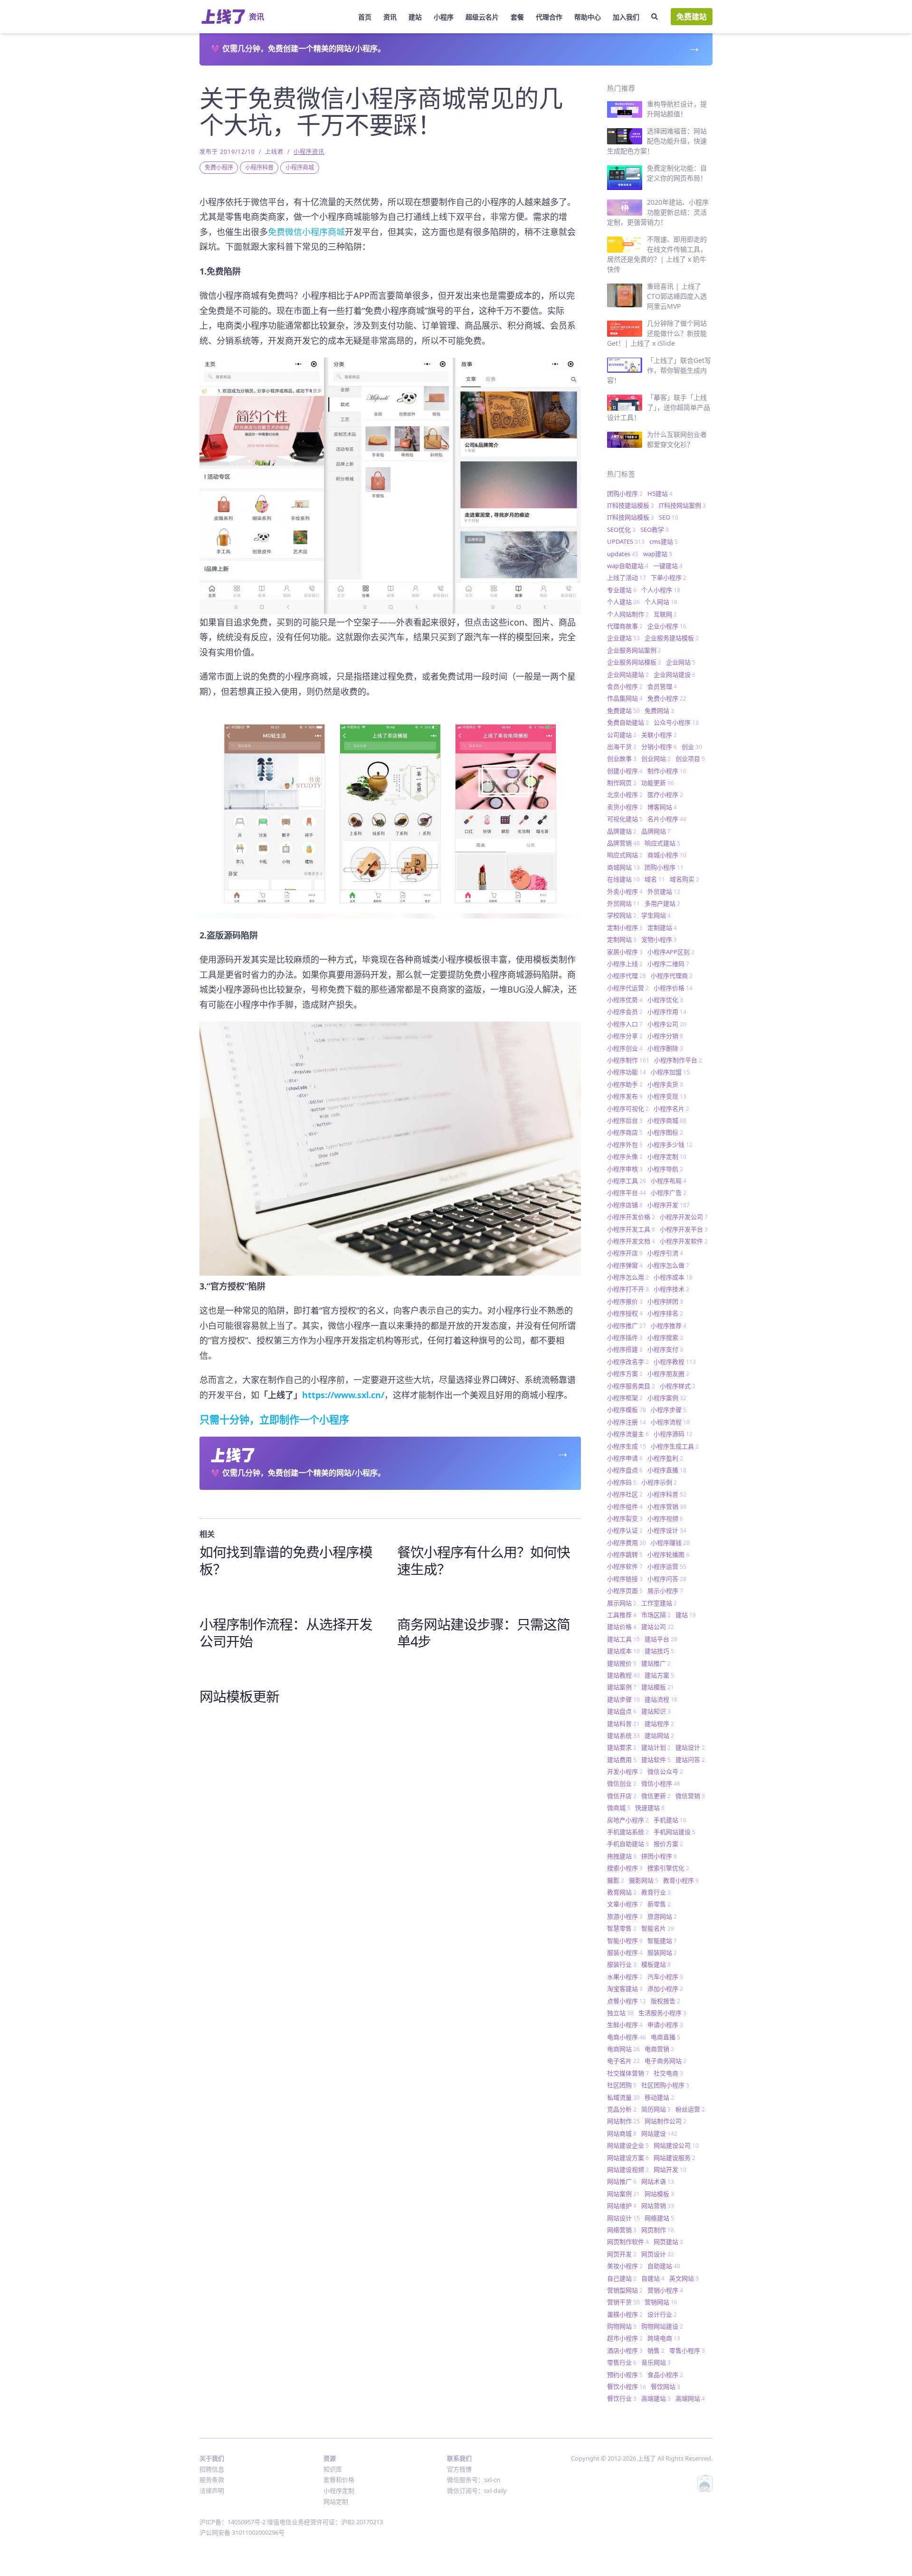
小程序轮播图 (668, 1554)
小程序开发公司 (684, 1217)
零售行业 (622, 2362)
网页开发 (622, 2254)
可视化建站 (625, 819)
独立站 (620, 2013)
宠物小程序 (659, 939)
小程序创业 (625, 1048)
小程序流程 (670, 1422)
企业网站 (681, 662)
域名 (655, 879)
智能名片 (658, 1928)
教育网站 (622, 1892)
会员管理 (662, 686)
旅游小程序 (625, 1916)
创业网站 (656, 758)
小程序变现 (667, 1096)
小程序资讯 (309, 152)
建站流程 (661, 1699)
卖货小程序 (625, 807)
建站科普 (623, 1724)
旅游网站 (662, 1916)
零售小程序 (687, 2350)
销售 (656, 2350)
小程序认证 (625, 1530)
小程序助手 (625, 1084)
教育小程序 (681, 1880)
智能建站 (662, 1941)
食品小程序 (665, 2375)
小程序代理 (627, 975)
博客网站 (662, 807)
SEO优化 (621, 530)
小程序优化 (665, 1000)
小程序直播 (667, 1470)
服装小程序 (625, 1952)
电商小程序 (627, 2037)
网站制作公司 (665, 2121)
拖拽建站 (622, 1856)
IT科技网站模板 (631, 517)
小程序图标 (665, 1132)
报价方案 (668, 1844)
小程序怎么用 (628, 1277)
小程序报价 (625, 1301)
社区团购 (622, 2085)
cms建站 (664, 541)
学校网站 (622, 915)
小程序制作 (628, 1060)
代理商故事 (625, 626)
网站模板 (659, 2194)
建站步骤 (623, 1699)
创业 (692, 747)
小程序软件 (625, 1566)
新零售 (659, 1904)
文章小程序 (625, 1904)
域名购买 (684, 879)
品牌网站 (656, 831)
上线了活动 (627, 578)
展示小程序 (665, 1591)
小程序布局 (669, 1181)
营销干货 (623, 2302)
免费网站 (659, 710)
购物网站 (622, 2326)
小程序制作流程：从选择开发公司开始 (286, 1633)
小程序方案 (625, 1373)
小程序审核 (625, 1169)
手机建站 (670, 1820)
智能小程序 (625, 1941)
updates (623, 554)
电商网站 (623, 2049)
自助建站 (664, 2266)
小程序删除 (665, 1048)
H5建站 (660, 493)
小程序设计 (667, 1530)
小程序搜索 (665, 1337)
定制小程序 (625, 928)
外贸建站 (664, 891)
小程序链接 (625, 1579)
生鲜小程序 (625, 2025)
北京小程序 (625, 795)
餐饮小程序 (627, 2387)
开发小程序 (625, 1771)
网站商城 (622, 2133)
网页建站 (668, 2242)
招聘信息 (212, 2469)
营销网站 (661, 2302)
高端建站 (656, 2398)
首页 (365, 17)
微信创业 (622, 1783)
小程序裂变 (625, 1518)
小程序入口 (625, 1024)
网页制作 (658, 2230)
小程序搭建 (625, 1349)
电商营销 (659, 2049)
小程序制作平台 (678, 1060)
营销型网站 (625, 2290)
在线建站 (623, 879)
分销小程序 (659, 747)
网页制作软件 (628, 2242)
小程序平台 (627, 1193)
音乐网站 (656, 2362)
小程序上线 (625, 964)
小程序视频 (665, 1518)
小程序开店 (625, 1253)
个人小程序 (661, 590)
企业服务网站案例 (634, 650)
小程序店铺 (625, 1205)
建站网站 (659, 1735)
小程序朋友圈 (668, 1373)
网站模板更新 (239, 1696)
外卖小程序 (625, 891)
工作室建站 (659, 1603)
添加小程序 (665, 1989)
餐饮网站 (665, 2387)
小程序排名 (665, 1313)
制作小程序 (667, 771)
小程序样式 (678, 1386)
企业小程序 (667, 626)
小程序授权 (625, 1313)
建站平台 (661, 1639)
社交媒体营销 (628, 2073)
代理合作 (549, 17)
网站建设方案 (628, 2158)
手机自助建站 (628, 1844)
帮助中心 (588, 17)
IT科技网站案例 (682, 505)
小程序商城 (300, 167)
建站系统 (623, 1735)
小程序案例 (667, 1398)
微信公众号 (665, 1771)
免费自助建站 (628, 722)
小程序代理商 (672, 975)
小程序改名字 (628, 1362)
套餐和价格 (339, 2480)
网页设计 (658, 2254)
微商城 (619, 1808)
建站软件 (656, 1760)
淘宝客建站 (625, 1989)
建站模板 (658, 1687)
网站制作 (623, 2121)
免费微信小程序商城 (306, 232)
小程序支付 (665, 1349)
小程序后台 (625, 1120)
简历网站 (656, 2109)
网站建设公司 (676, 2145)
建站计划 (656, 1747)
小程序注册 (627, 1422)
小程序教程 (675, 1362)
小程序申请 (625, 1458)
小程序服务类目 (631, 1386)
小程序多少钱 (670, 1145)
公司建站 (622, 735)
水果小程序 (625, 1977)
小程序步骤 (669, 1410)
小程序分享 (625, 1036)
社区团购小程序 (665, 2085)
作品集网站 (625, 698)
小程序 (444, 17)
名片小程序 (667, 819)
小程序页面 (625, 1591)
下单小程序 (669, 578)
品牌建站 (622, 831)
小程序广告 (669, 1193)
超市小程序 (625, 2338)
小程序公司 (667, 1024)
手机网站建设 (674, 1832)
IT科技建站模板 (631, 505)
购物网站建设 (662, 2326)
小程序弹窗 (625, 1265)
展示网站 (622, 1603)
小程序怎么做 (668, 1265)
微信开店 (622, 1796)
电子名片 (623, 2061)
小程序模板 (627, 1410)
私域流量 (623, 2097)
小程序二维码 (668, 964)
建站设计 (690, 1747)
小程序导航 (665, 1169)
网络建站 (659, 2218)
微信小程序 (661, 1783)
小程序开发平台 (684, 1229)
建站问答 (690, 1760)
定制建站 (662, 928)
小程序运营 (667, 1566)
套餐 (517, 17)
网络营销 (622, 2230)
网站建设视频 (628, 2169)
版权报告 (665, 2001)
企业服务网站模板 (634, 662)
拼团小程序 (659, 1856)
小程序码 (622, 1482)
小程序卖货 (665, 1084)
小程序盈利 (665, 1458)
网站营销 (658, 2206)
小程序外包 (625, 1145)
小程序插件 (625, 1337)
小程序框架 (625, 1398)
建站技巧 (659, 1651)
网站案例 (623, 2194)
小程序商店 (625, 1132)
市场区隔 (656, 1615)
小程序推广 (627, 1326)
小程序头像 (625, 1156)
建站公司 (658, 1627)
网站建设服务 (674, 2158)
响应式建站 (662, 843)
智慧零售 (622, 1928)
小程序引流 (665, 1253)
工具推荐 (622, 1615)
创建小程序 (625, 771)
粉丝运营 (690, 2109)
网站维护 (622, 2206)
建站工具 (623, 1639)
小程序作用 (667, 1012)
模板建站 (656, 1964)
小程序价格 (673, 988)
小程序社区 (625, 1494)
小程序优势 (625, 1000)
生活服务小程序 (662, 2013)
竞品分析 (622, 2109)
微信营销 (690, 1796)
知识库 (333, 2469)
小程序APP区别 (671, 952)
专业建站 (622, 590)
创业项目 (690, 758)
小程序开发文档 (631, 1241)
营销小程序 (665, 2290)
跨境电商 (664, 2338)
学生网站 (656, 915)
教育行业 (656, 1892)
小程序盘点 (625, 1470)
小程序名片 (671, 1108)
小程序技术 (671, 1289)
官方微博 (459, 2469)
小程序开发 (669, 1205)
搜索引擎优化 (668, 1868)
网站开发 (670, 2169)
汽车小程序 (665, 1977)
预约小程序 (625, 2375)
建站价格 (622, 1627)
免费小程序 (219, 167)
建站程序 (659, 1724)
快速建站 (650, 1808)
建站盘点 (622, 1711)
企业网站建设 (674, 674)
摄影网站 (644, 1880)
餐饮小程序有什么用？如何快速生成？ (484, 1560)
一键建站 (668, 566)
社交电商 (668, 2073)
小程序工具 (627, 1181)
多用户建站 (662, 903)
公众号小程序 (676, 722)
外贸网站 (623, 903)
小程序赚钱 (670, 1543)
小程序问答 (667, 1579)
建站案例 (622, 1687)
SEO (669, 517)
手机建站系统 (628, 1832)
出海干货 (622, 747)
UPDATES (626, 541)
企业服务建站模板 (672, 638)
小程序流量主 (628, 1434)
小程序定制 (667, 1156)
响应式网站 (625, 855)
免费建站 (692, 17)
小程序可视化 (628, 1108)
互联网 (665, 614)
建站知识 (656, 1711)
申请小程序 (665, 2025)
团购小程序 (625, 493)
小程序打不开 (628, 1289)
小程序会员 (625, 1012)
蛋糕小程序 (625, 2314)
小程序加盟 (670, 1072)
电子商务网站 (665, 2061)
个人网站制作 (628, 614)
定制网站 (622, 939)
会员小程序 (625, 686)
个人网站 (661, 602)
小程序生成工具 (675, 1446)
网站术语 (658, 2181)
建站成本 (623, 1651)
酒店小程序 (625, 2350)
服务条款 (212, 2480)
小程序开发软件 (684, 1241)
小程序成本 (673, 1277)
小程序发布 (625, 1096)
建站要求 (622, 1747)
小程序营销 (667, 1506)
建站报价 (622, 1663)
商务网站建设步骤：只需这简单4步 (484, 1633)
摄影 (616, 1880)
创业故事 (622, 758)
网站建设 (659, 2133)
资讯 (390, 17)
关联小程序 (659, 735)
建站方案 (659, 1675)
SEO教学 (655, 530)
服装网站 (662, 1952)
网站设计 (623, 2218)
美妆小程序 (625, 2266)
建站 (415, 17)
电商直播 (665, 2037)
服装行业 (622, 1964)
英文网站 (684, 2278)
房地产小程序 (628, 1820)
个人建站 (623, 602)
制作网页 (622, 783)
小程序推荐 (669, 1326)
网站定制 (336, 2501)
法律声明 (212, 2491)
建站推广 (656, 1663)
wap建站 (658, 554)
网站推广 (622, 2181)
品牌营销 (623, 843)
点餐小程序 (627, 2001)
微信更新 (656, 1796)
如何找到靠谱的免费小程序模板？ (286, 1560)
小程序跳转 (625, 1554)
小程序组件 (625, 1506)
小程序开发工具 (631, 1229)
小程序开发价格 (631, 1217)
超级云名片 (482, 17)
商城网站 (623, 867)
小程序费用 (627, 1543)
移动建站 (659, 2097)
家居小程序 (625, 952)
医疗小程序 (665, 795)
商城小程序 (667, 855)
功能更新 (658, 783)
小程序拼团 (665, 1301)
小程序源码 (673, 1434)
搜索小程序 (625, 1868)
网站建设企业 (628, 2145)
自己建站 (622, 2278)
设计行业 (662, 2314)
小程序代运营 (628, 988)
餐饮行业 (622, 2398)
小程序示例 (659, 1482)
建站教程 (623, 1675)
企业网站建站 (628, 674)
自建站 (653, 2278)
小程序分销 (665, 1036)
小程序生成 (627, 1446)
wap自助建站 (628, 566)
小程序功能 (627, 1072)
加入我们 (626, 17)
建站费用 (622, 1760)
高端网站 (690, 2398)
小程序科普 (259, 167)
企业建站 (623, 638)
